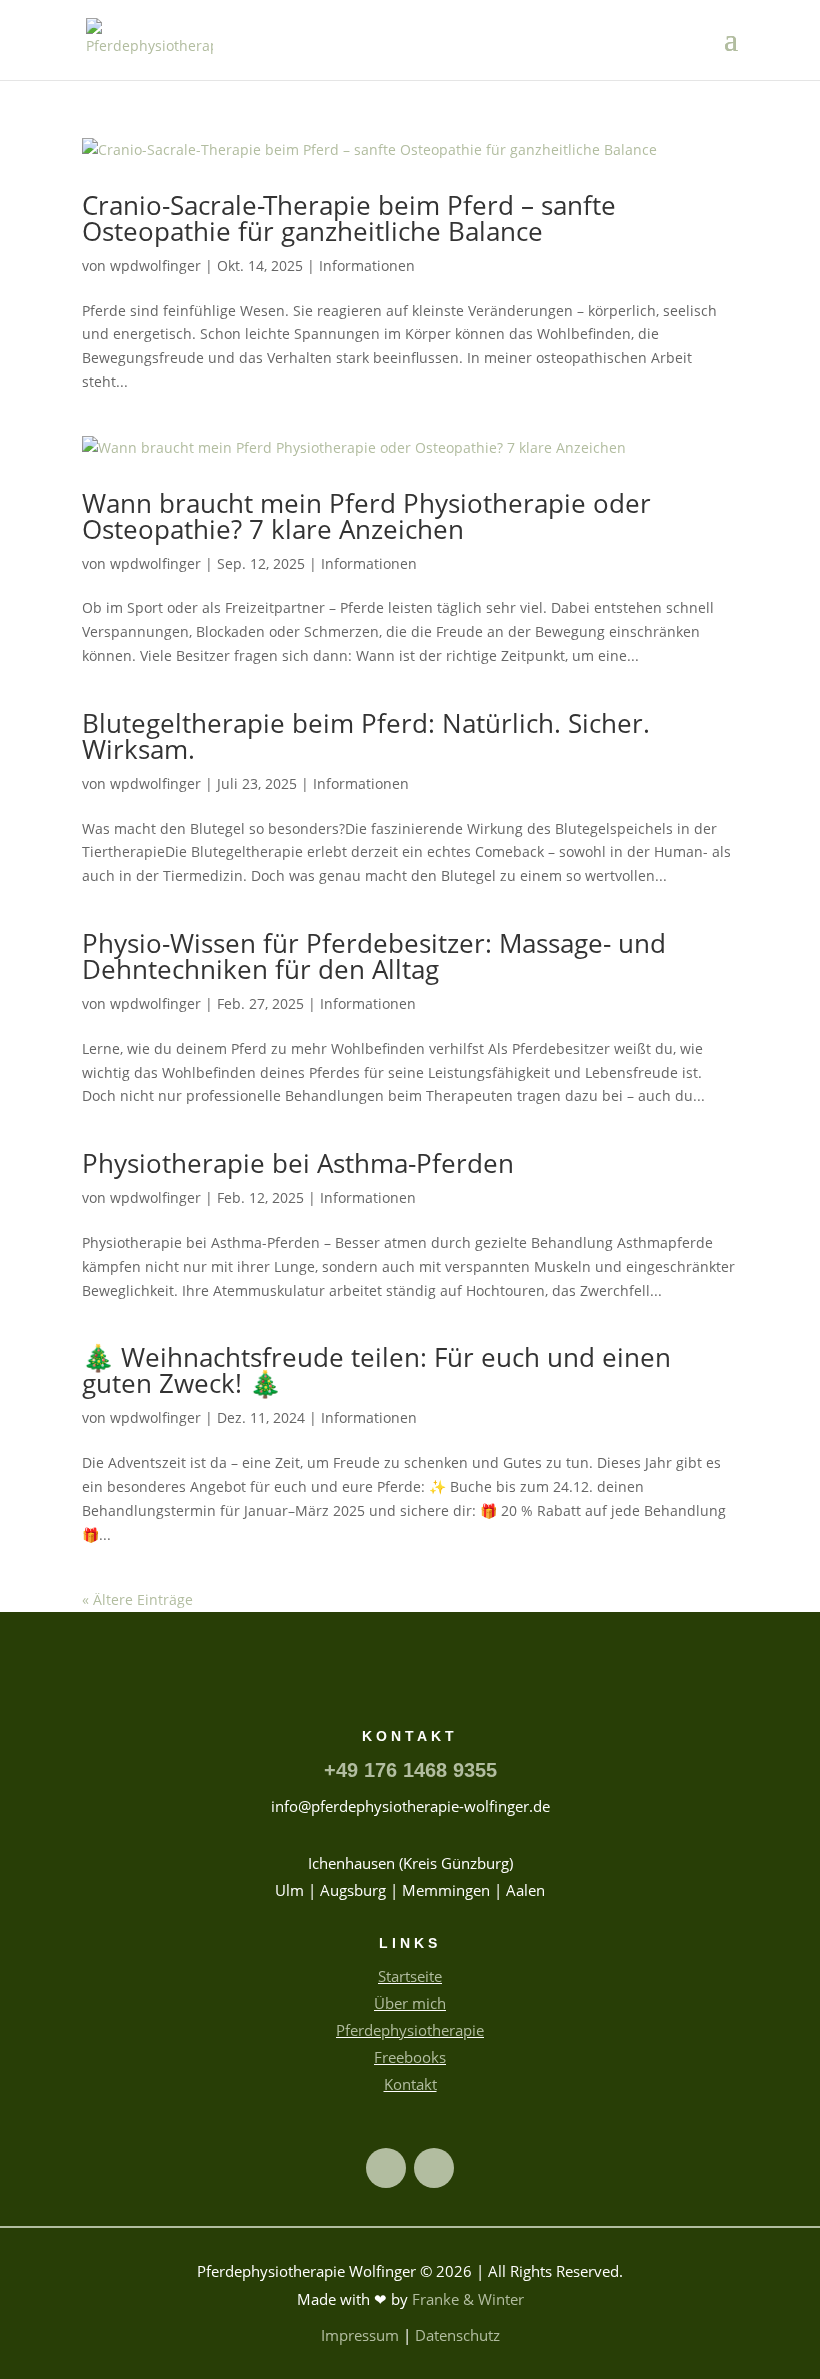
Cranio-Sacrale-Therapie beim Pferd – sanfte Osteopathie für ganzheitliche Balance (349, 218)
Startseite (410, 1976)
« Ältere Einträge (137, 1599)
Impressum (360, 2335)
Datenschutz (457, 2335)
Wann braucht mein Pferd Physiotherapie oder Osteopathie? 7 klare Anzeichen (366, 516)
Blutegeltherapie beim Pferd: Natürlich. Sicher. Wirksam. (366, 736)
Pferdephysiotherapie (410, 2030)
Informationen (367, 265)
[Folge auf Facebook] (386, 2168)
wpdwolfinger (155, 265)
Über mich (410, 2003)
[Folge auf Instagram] (434, 2168)
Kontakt (410, 2084)
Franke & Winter (468, 2299)
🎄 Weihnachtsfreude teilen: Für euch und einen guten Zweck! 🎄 (376, 1370)
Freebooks (410, 2057)
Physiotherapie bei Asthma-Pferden (298, 1163)
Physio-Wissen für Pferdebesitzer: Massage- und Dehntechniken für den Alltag (374, 956)
